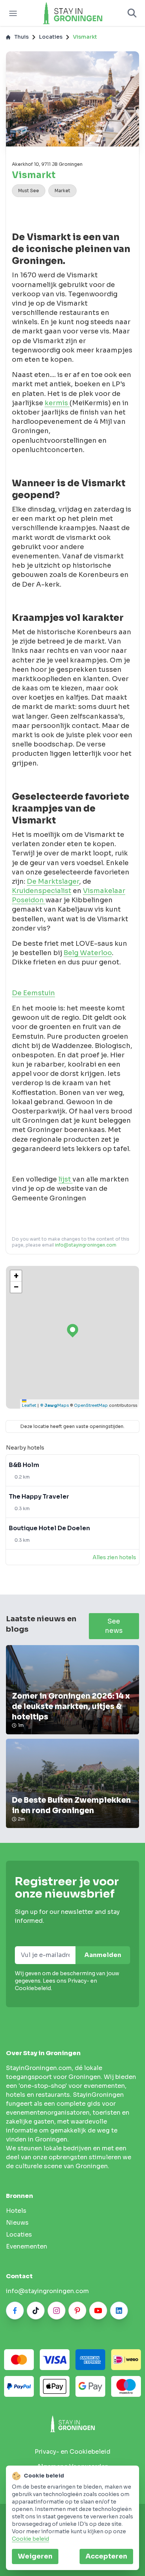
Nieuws (17, 2223)
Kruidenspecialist (42, 891)
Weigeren (35, 2556)
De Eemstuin (33, 993)
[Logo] (72, 13)
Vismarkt (85, 37)
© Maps (54, 1405)
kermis (57, 403)
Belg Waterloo (88, 953)
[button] (16, 1276)
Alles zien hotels (114, 1557)
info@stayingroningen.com (86, 1245)
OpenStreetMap (91, 1405)
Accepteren (106, 2556)
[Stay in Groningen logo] (72, 2424)
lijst (65, 1179)
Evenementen (27, 2246)
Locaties (51, 37)
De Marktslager (53, 881)
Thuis (21, 37)
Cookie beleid (30, 2539)
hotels (16, 2211)
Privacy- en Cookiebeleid (72, 2452)
